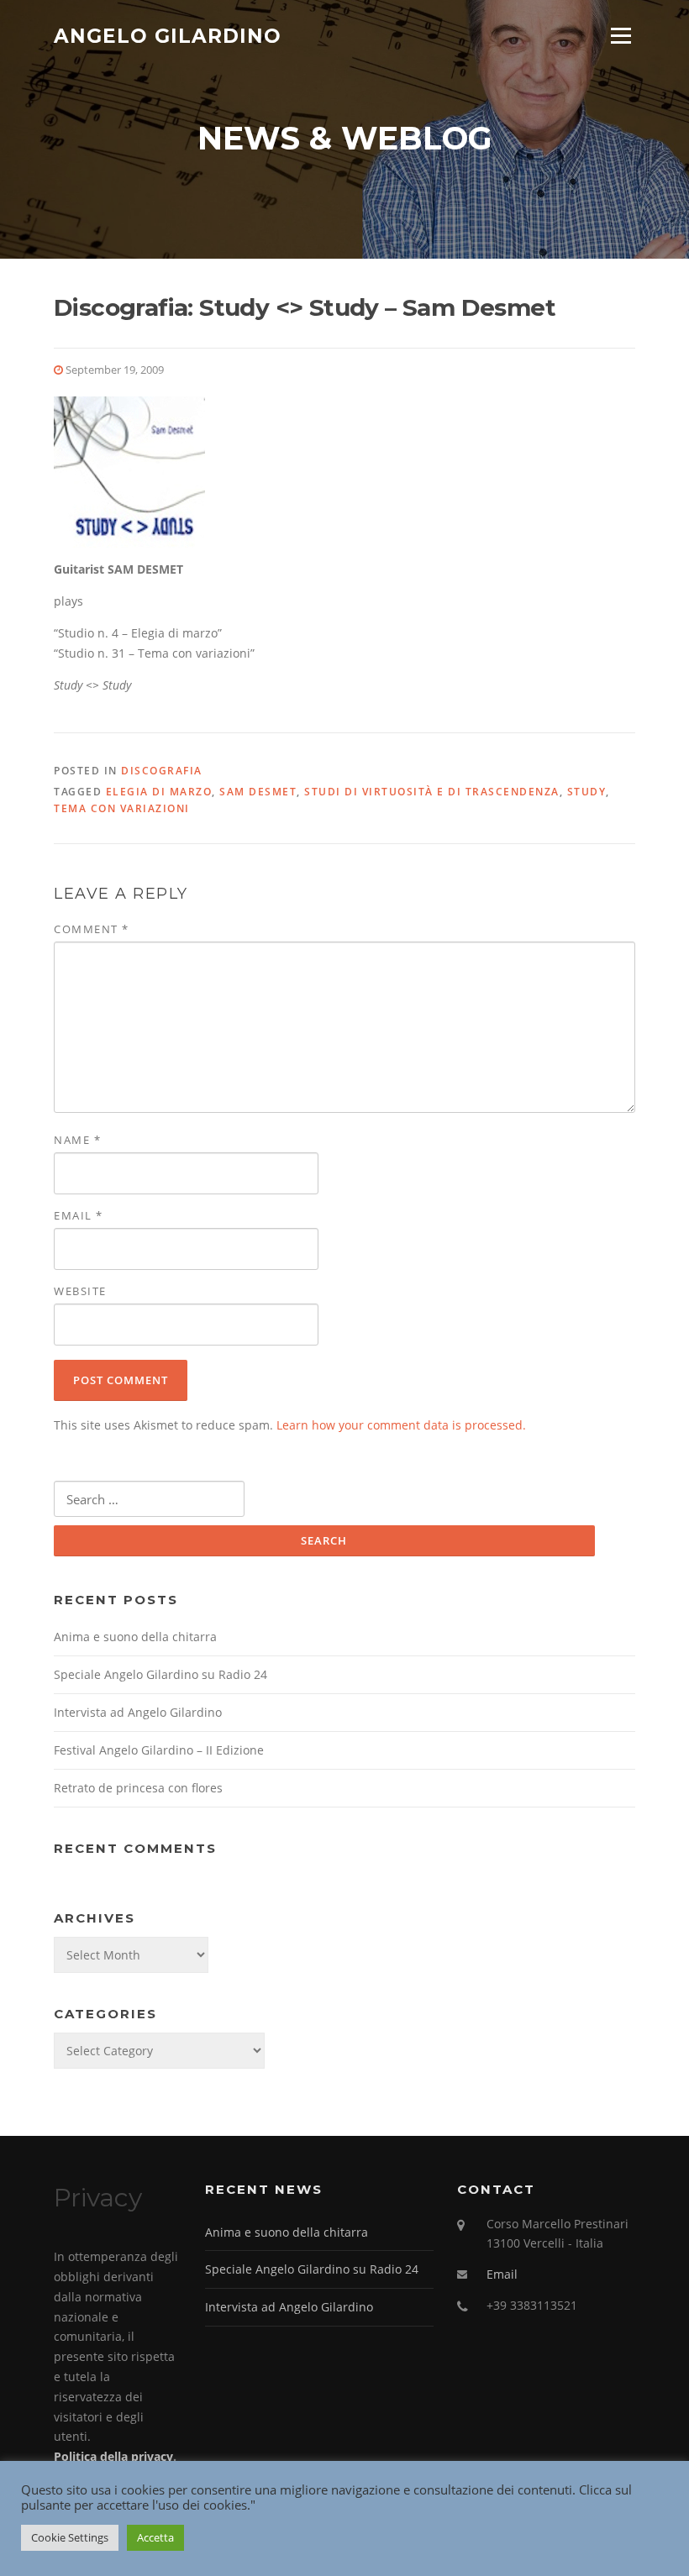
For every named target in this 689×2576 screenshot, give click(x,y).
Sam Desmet (258, 792)
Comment (92, 929)
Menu (621, 36)
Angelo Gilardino (168, 35)
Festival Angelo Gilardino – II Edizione (159, 1750)
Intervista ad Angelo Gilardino (138, 1712)
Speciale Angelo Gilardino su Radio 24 (160, 1674)
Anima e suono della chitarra (135, 1637)
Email (79, 1215)
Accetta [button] (155, 2537)
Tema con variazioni (122, 808)
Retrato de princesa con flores (138, 1788)
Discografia (162, 771)
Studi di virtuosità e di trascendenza (432, 792)
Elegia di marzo (159, 792)
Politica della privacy (113, 2456)
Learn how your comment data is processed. (401, 1425)
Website (80, 1291)
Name (77, 1140)
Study (587, 792)
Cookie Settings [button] (70, 2537)
